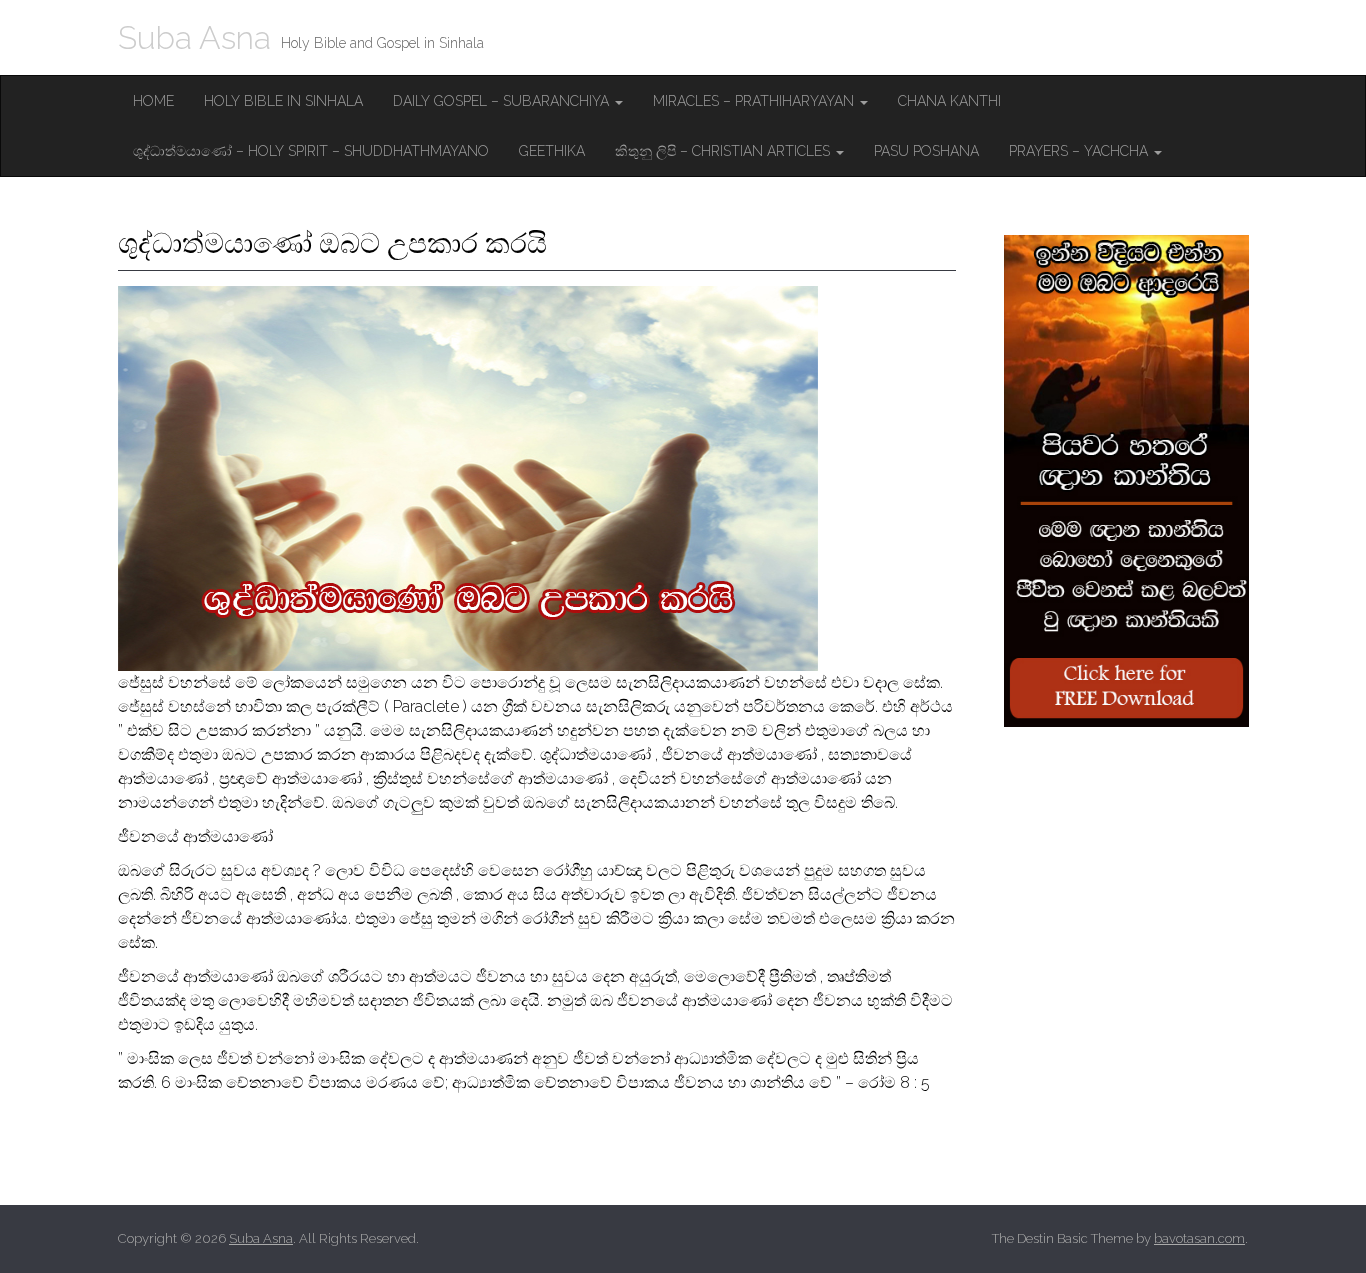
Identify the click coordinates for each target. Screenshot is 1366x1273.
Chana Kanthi (949, 101)
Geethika (552, 151)
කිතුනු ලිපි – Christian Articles (724, 151)
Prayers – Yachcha (1080, 151)
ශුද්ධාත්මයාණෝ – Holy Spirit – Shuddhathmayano (311, 151)
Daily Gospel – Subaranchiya (503, 101)
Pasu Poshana (926, 151)
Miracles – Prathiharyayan (755, 101)
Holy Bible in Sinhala (283, 101)
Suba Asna (194, 37)
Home (153, 101)
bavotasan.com (1199, 1238)
